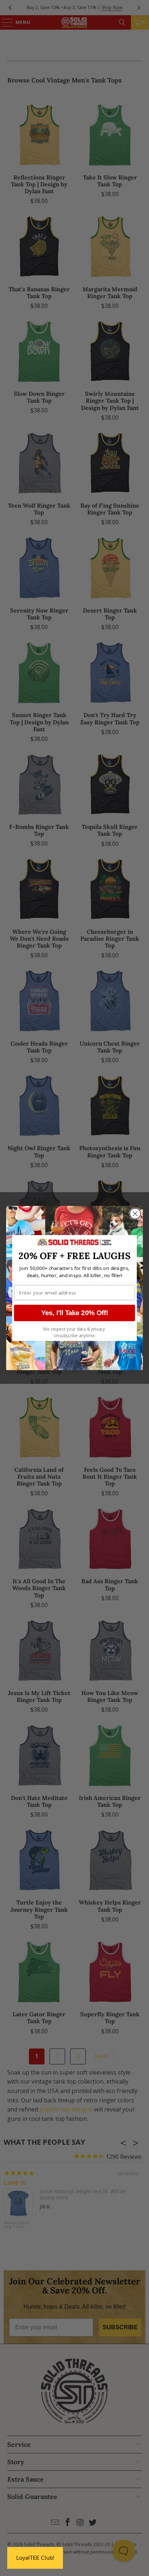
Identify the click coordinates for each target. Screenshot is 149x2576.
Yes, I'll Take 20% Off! (75, 1313)
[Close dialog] (135, 1214)
